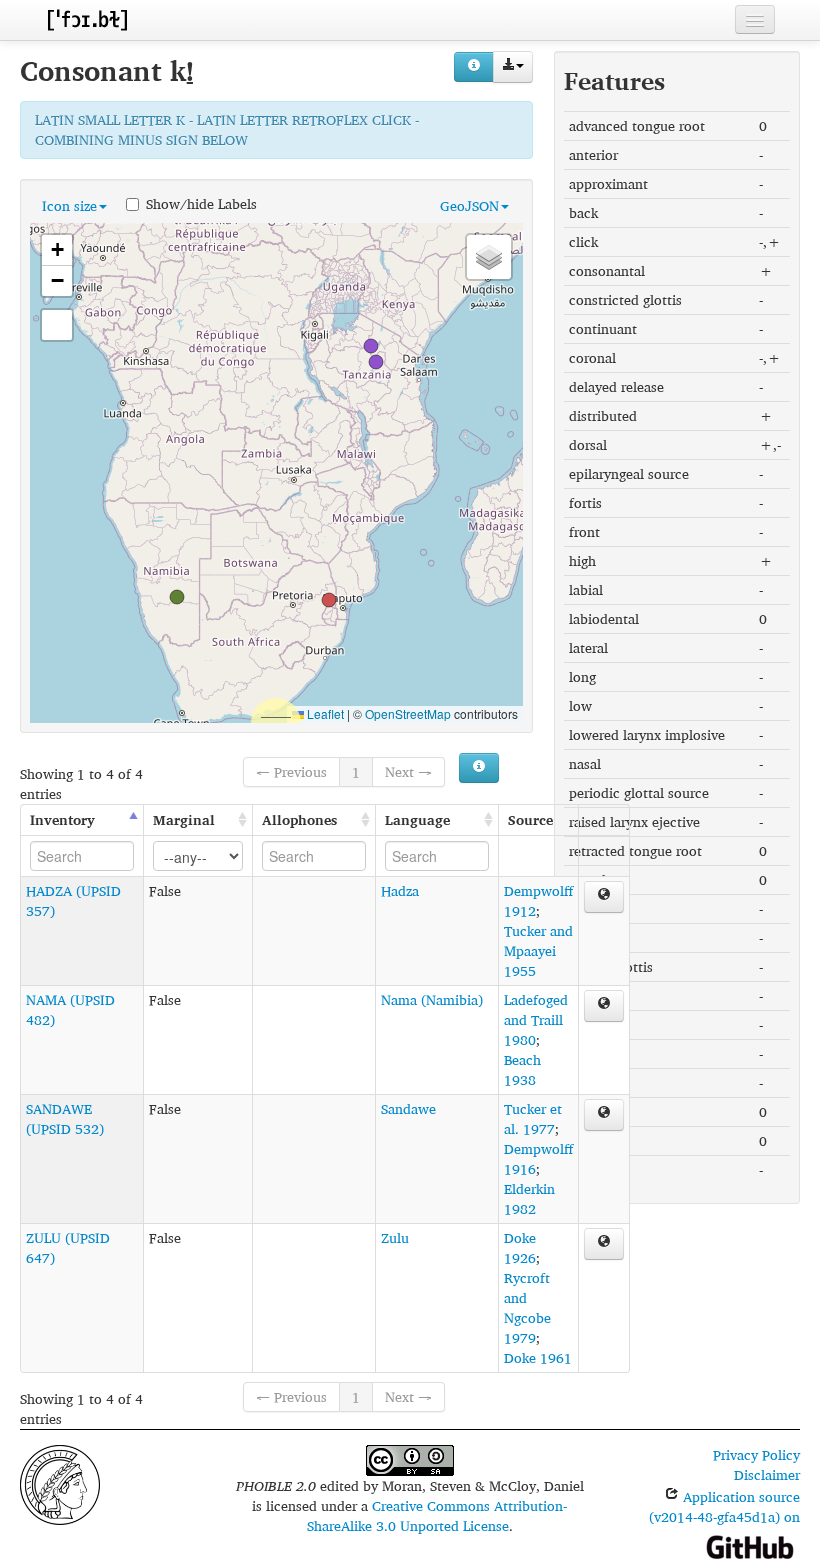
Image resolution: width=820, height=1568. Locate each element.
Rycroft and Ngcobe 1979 (527, 1307)
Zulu (395, 1237)
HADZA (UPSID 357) (73, 900)
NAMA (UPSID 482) (70, 1009)
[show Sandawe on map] (604, 1115)
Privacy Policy (756, 1454)
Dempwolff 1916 (538, 1158)
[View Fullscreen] (57, 325)
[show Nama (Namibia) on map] (604, 1006)
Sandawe (408, 1108)
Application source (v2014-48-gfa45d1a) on (724, 1506)
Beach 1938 (522, 1069)
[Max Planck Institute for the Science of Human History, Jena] (60, 1483)
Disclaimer (767, 1474)
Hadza (400, 890)
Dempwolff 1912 (538, 900)
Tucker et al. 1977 (533, 1118)
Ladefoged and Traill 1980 (536, 1019)
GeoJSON (469, 205)
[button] (329, 600)
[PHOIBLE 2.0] (87, 19)
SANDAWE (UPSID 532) (65, 1118)
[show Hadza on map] (604, 897)
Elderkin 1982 (529, 1198)
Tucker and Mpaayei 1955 (538, 950)
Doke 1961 (538, 1357)
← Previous (291, 771)
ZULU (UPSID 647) (68, 1247)
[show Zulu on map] (604, 1244)
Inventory (62, 819)
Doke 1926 (520, 1247)
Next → (408, 771)
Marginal (184, 819)
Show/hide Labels (201, 203)
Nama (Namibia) (432, 999)
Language (417, 819)
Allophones (299, 819)
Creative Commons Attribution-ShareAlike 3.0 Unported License (437, 1515)
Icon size (69, 205)
